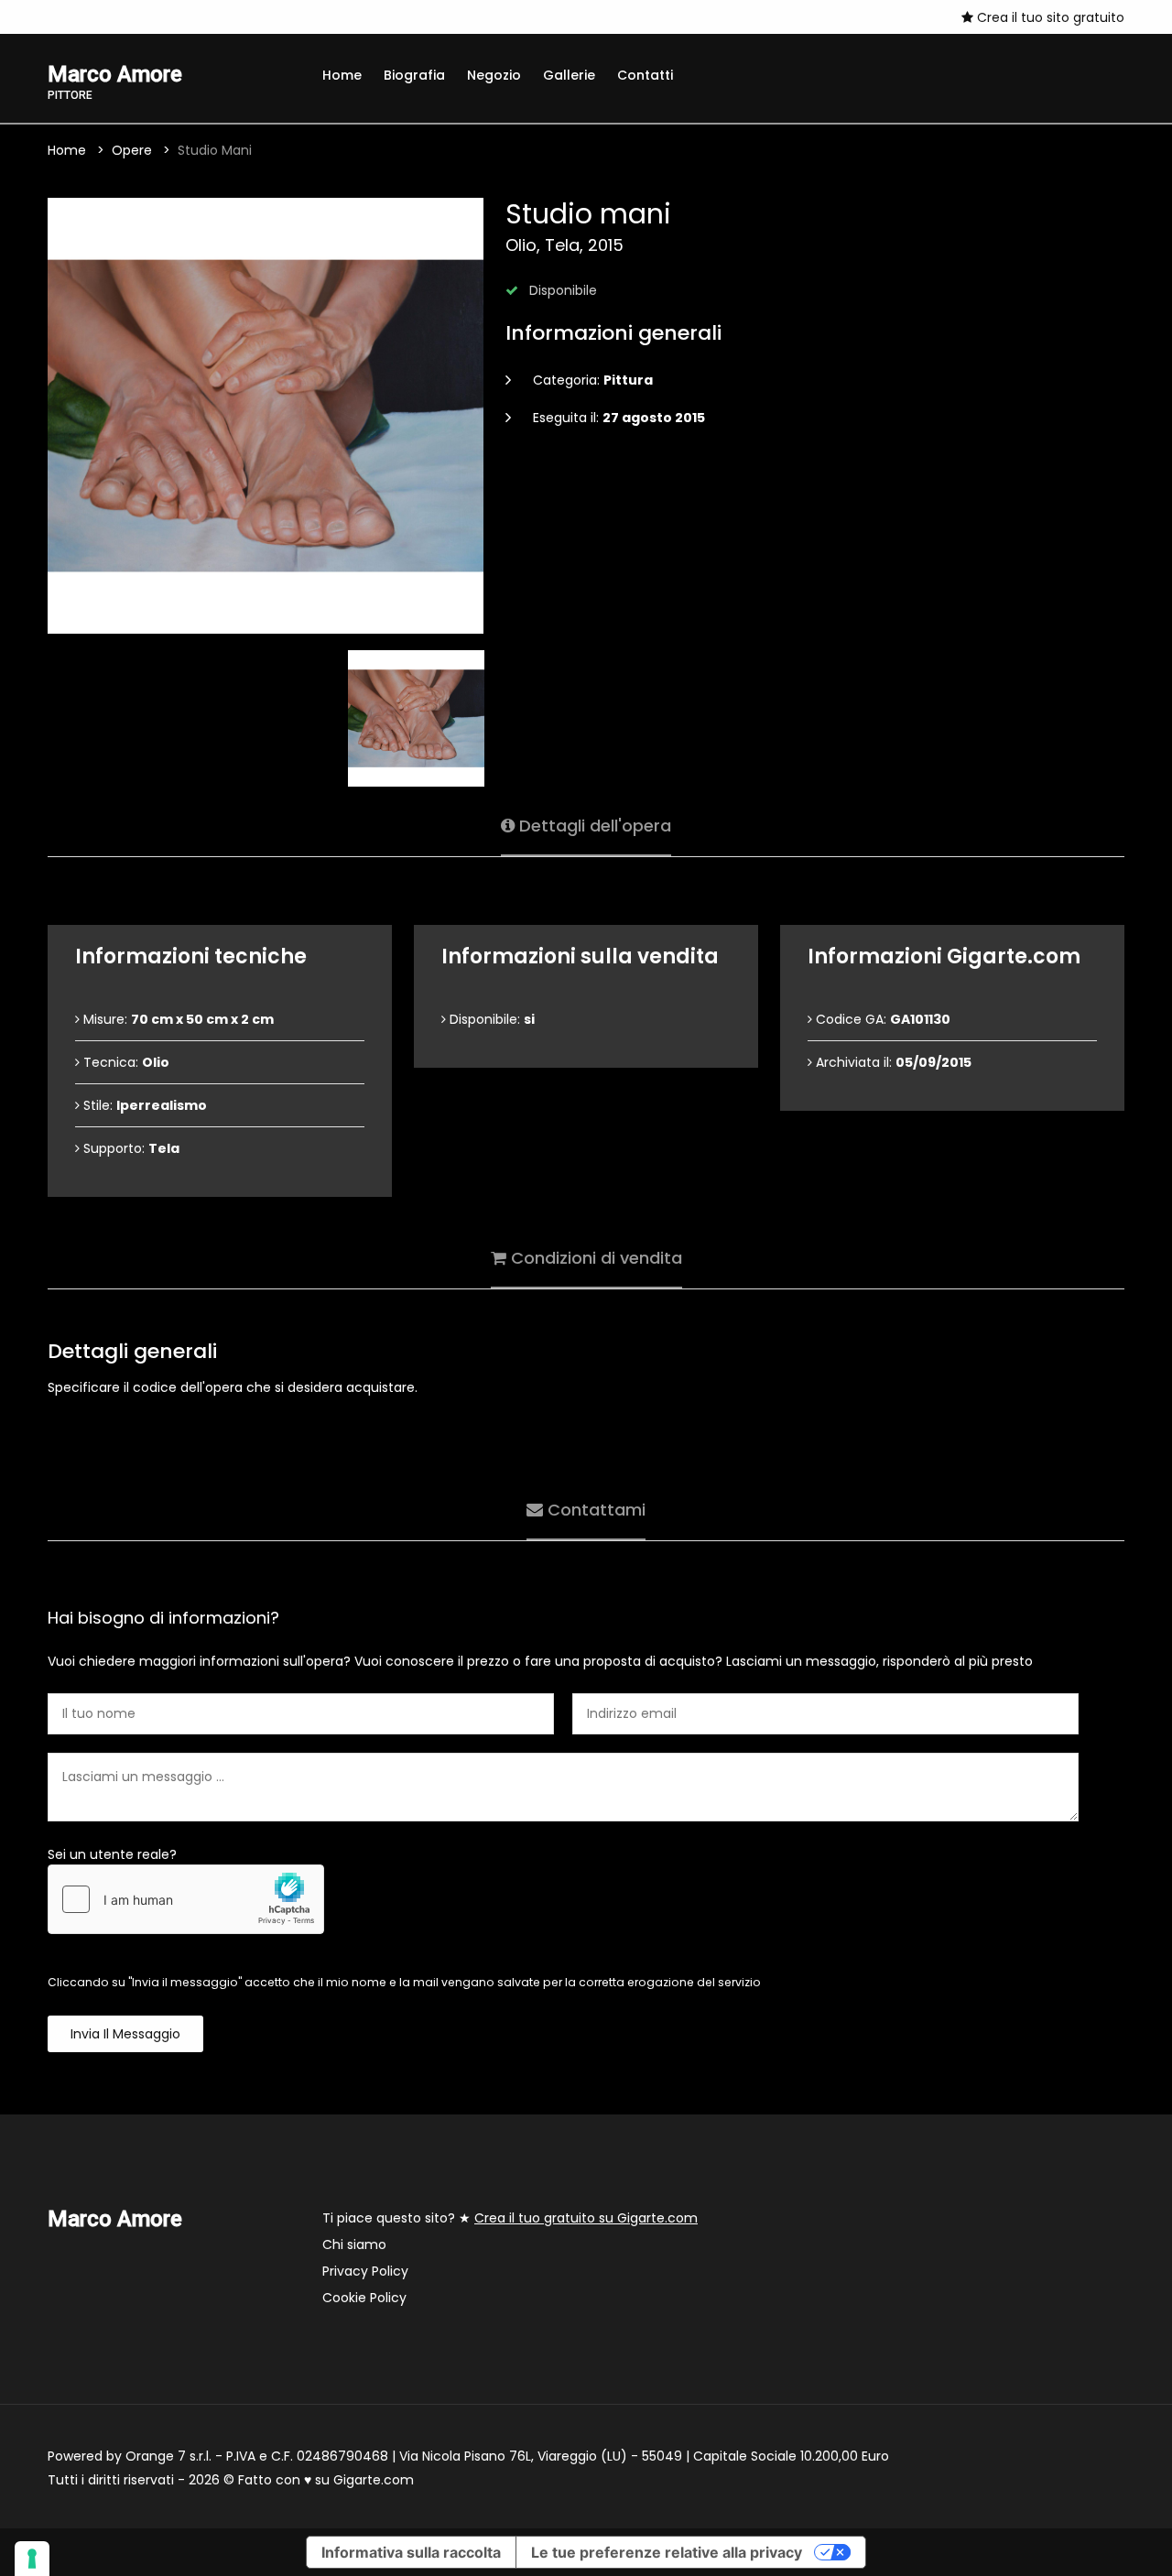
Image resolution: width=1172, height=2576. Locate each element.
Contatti (645, 75)
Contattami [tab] (594, 1510)
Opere (132, 150)
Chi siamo (354, 2244)
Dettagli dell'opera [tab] (593, 826)
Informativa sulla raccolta (411, 2552)
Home (342, 75)
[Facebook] (53, 16)
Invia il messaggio (125, 2034)
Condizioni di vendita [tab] (594, 1258)
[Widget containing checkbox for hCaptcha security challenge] (186, 1899)
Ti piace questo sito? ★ (510, 2218)
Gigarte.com (374, 2480)
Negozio (494, 75)
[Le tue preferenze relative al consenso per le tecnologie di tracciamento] (32, 2559)
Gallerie (569, 75)
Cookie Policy (364, 2298)
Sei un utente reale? (112, 1854)
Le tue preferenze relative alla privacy (667, 2552)
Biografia (414, 75)
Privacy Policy (365, 2271)
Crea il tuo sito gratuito (1049, 17)
